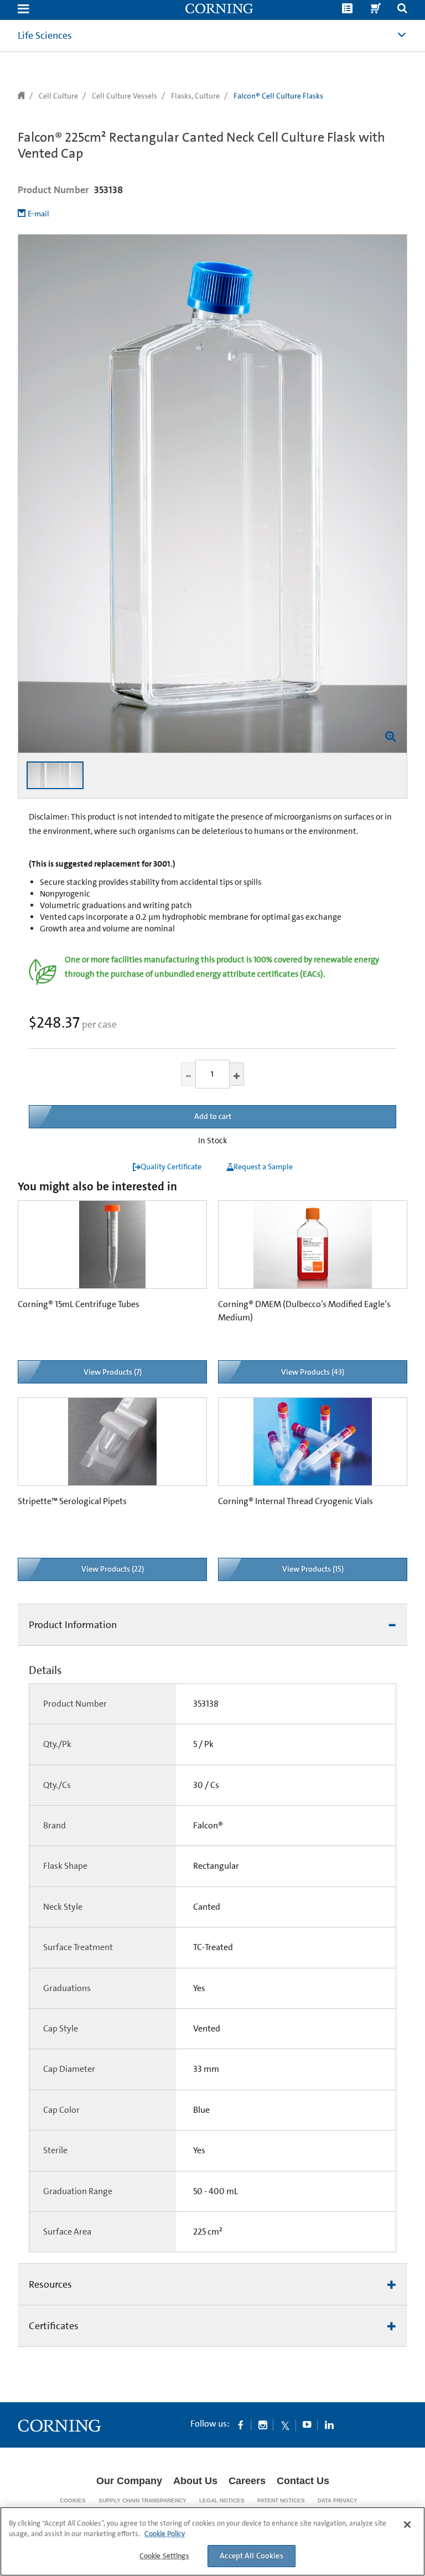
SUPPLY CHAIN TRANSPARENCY (142, 2500)
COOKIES (73, 2500)
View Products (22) (113, 1569)
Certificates (54, 2326)
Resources (50, 2284)
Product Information (73, 1625)
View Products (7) (113, 1372)
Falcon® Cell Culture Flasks (278, 96)
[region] (212, 2541)
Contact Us (303, 2481)
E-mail (38, 214)
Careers (247, 2481)
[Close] (407, 2525)
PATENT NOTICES (281, 2500)
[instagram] (263, 2424)
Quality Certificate (171, 1167)
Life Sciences (45, 35)
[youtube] (307, 2424)
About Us (195, 2481)
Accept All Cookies (252, 2556)
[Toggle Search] (402, 10)
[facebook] (241, 2424)
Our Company (129, 2481)
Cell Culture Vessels (125, 96)
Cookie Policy (165, 2534)
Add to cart (213, 1116)
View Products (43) (313, 1372)
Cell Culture (58, 96)
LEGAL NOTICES (222, 2500)
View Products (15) (313, 1569)
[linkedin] (329, 2424)
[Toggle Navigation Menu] (23, 10)
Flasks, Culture (195, 96)
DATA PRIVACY (338, 2500)
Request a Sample (263, 1167)
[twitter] (285, 2424)
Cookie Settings (164, 2556)
